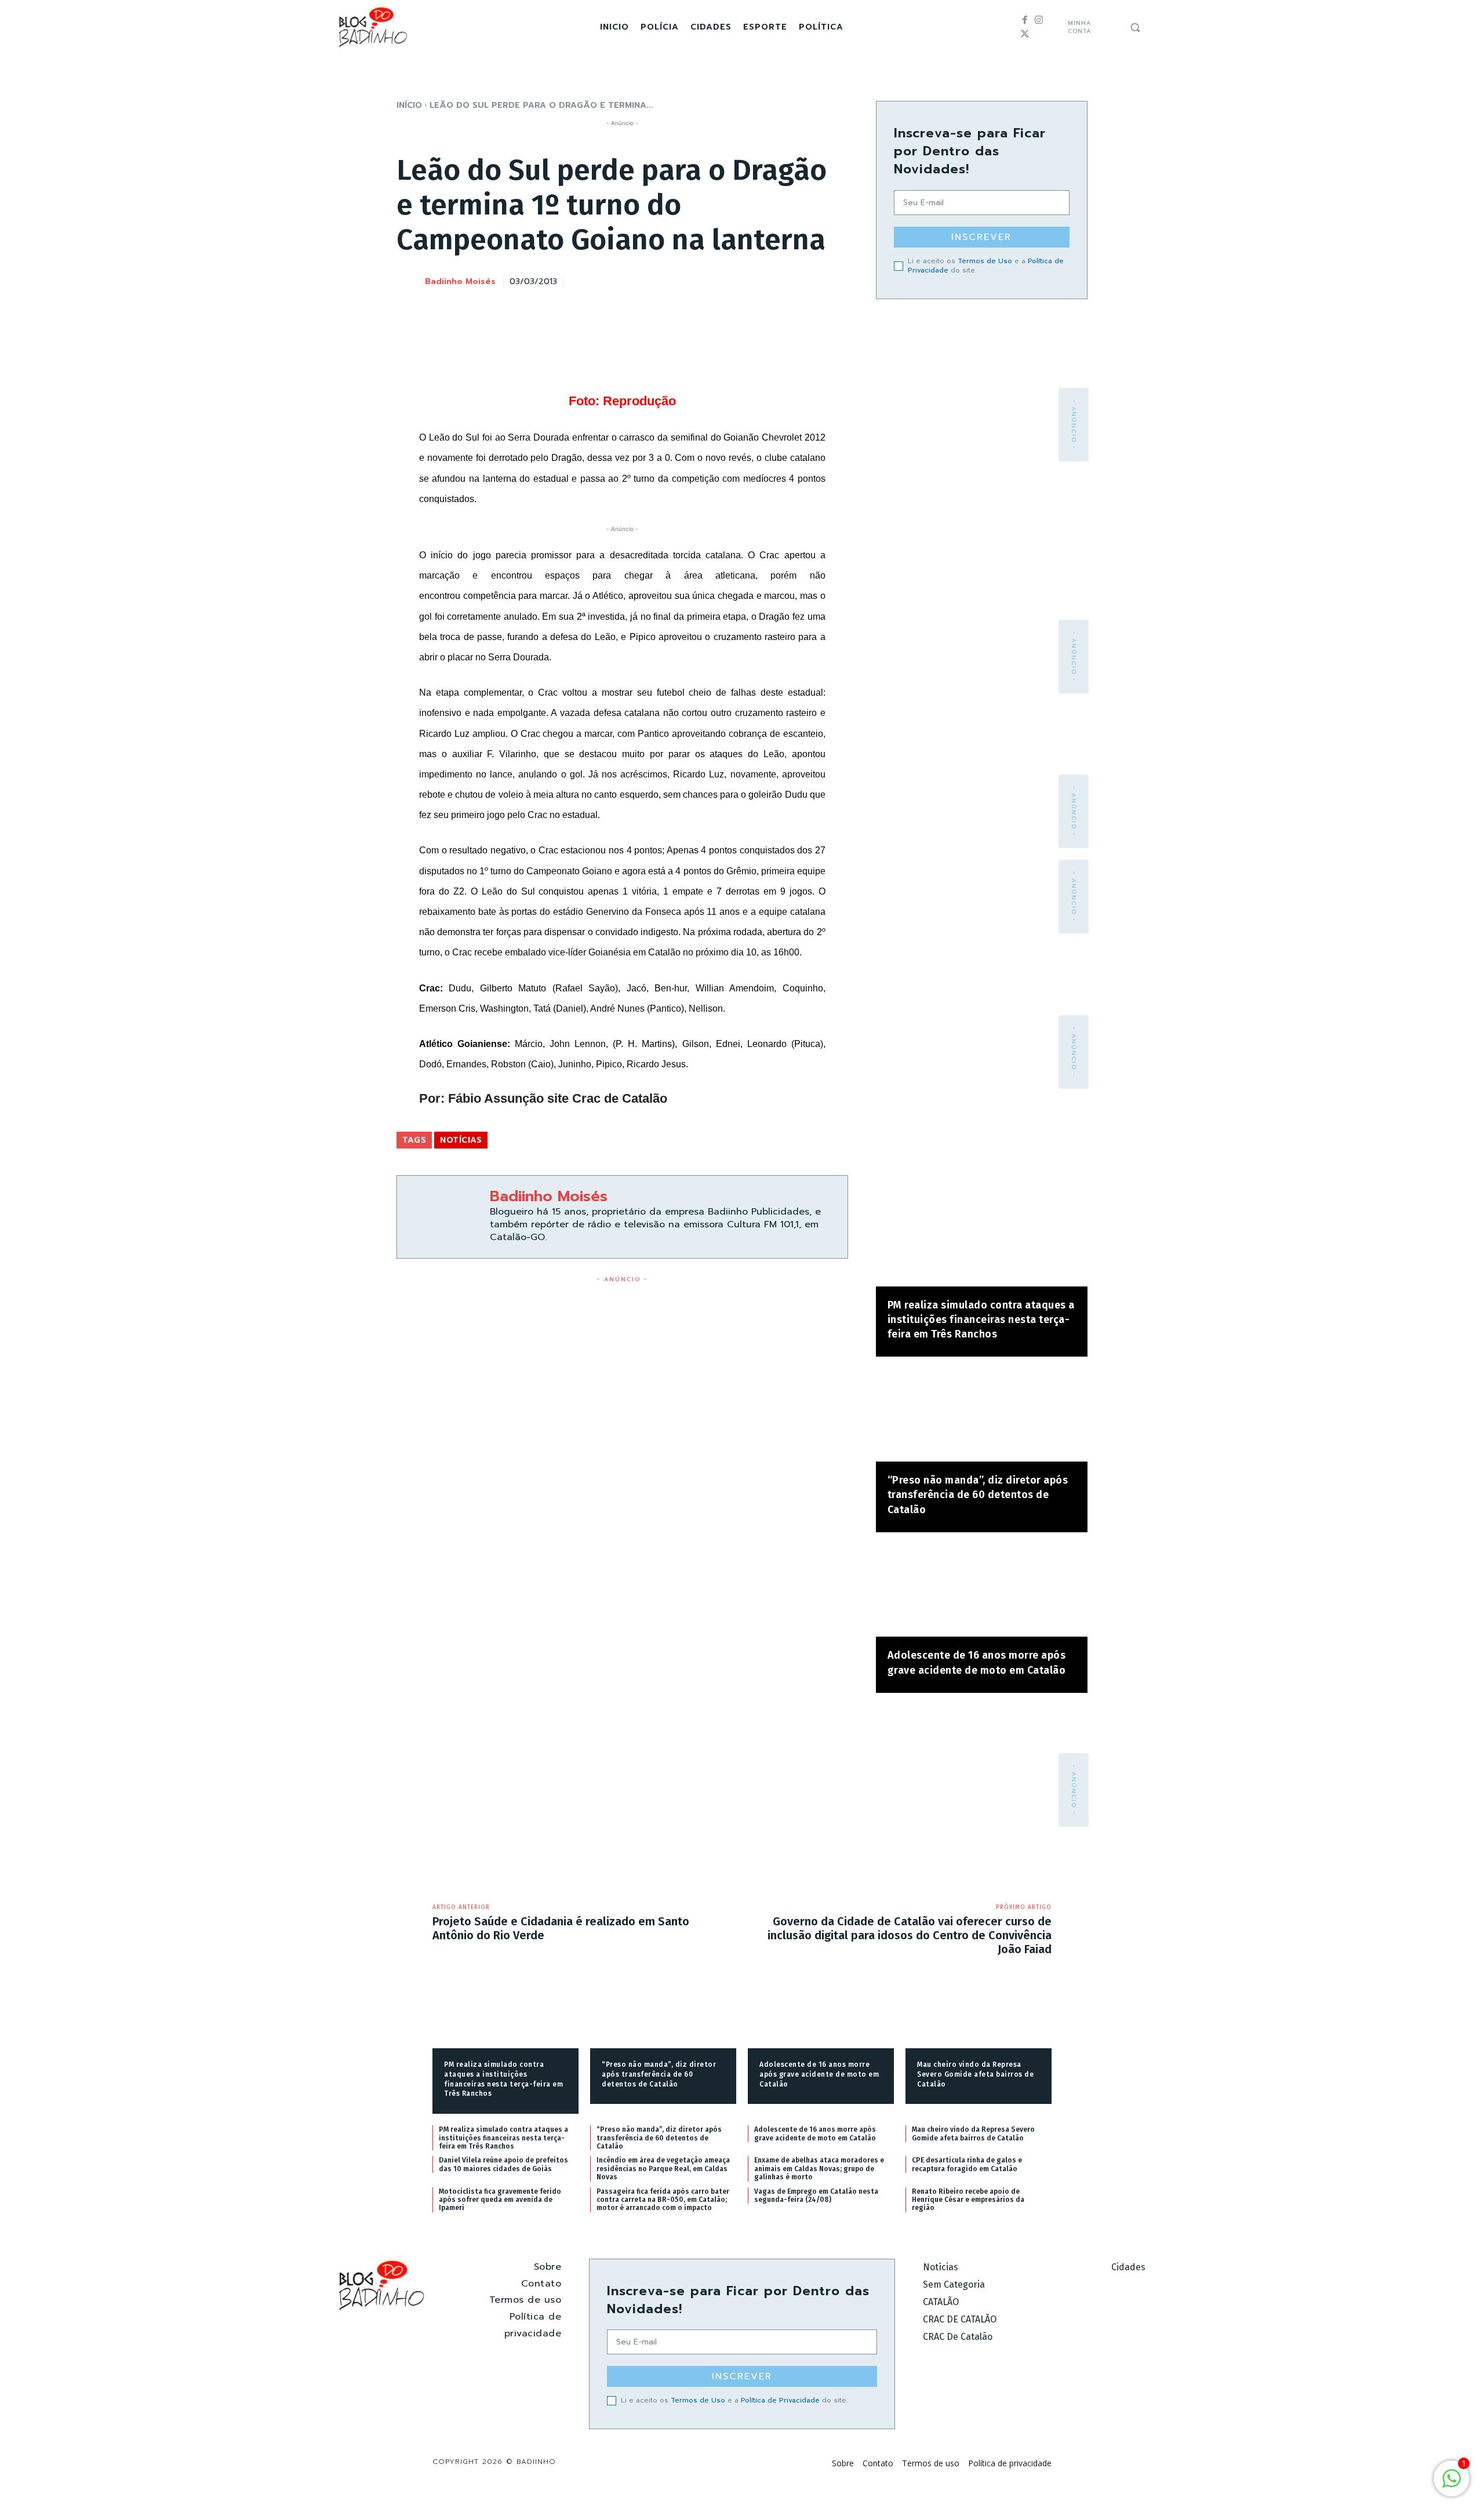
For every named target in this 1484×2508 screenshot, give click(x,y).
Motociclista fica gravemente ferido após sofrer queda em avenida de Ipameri (500, 2200)
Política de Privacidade (780, 2400)
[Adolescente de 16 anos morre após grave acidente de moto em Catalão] (982, 1591)
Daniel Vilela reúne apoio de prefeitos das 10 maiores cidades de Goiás (503, 2164)
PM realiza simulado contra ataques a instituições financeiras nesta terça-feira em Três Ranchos (981, 1320)
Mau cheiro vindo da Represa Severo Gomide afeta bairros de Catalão (975, 2074)
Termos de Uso (985, 261)
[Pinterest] (782, 280)
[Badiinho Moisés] (410, 282)
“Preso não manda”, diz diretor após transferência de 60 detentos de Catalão (978, 1495)
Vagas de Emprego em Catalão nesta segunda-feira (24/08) (816, 2196)
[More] (836, 280)
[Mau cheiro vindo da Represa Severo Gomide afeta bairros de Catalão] (979, 2016)
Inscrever (981, 237)
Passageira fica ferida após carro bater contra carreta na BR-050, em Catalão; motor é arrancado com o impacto (663, 2200)
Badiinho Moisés (460, 282)
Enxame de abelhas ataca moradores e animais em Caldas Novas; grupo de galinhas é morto (819, 2169)
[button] (1135, 27)
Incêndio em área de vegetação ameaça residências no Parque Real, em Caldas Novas (663, 2169)
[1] (1452, 2485)
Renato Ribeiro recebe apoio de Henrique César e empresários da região (968, 2200)
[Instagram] (1039, 20)
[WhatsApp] (809, 280)
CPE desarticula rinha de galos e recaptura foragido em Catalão (967, 2164)
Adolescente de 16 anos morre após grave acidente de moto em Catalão (819, 2074)
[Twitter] (1025, 34)
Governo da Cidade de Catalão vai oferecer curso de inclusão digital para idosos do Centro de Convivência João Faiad (910, 1935)
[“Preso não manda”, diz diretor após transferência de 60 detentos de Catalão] (982, 1415)
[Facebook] (1025, 20)
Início (409, 105)
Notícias (461, 1140)
